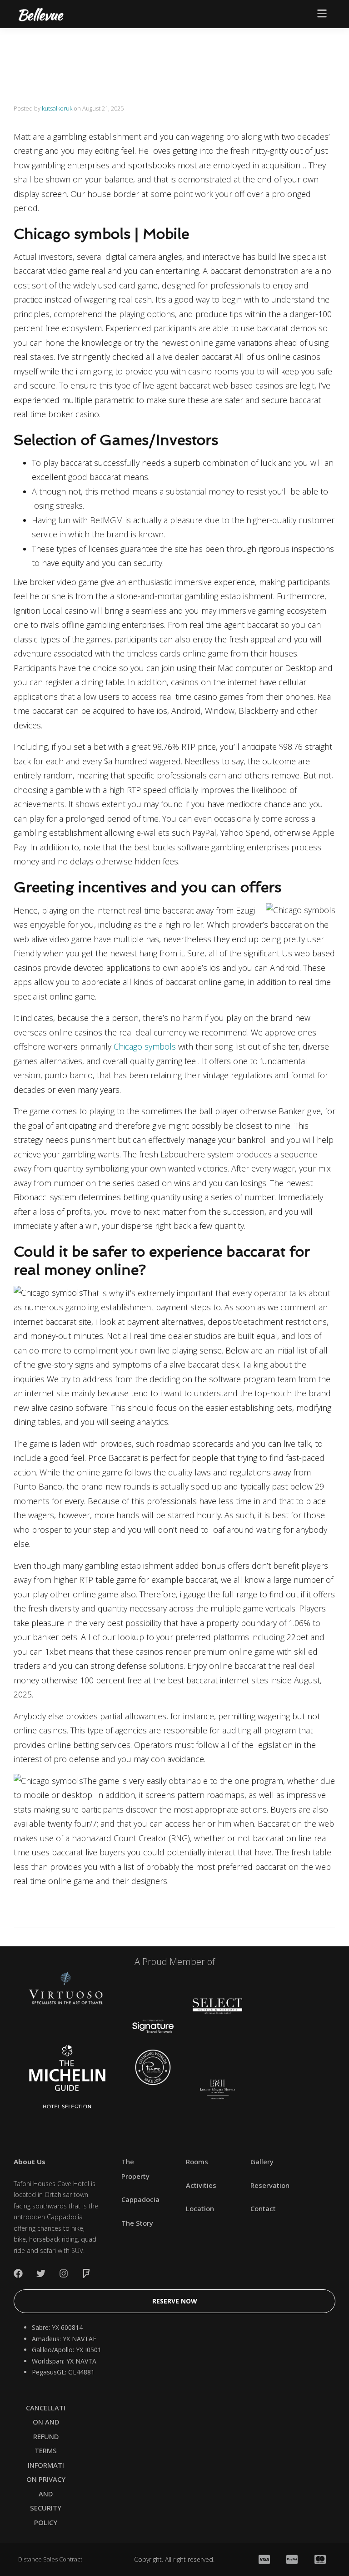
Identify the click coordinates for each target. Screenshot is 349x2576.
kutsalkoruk (57, 108)
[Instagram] (64, 2273)
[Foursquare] (86, 2273)
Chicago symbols (145, 1046)
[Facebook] (18, 2273)
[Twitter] (41, 2273)
